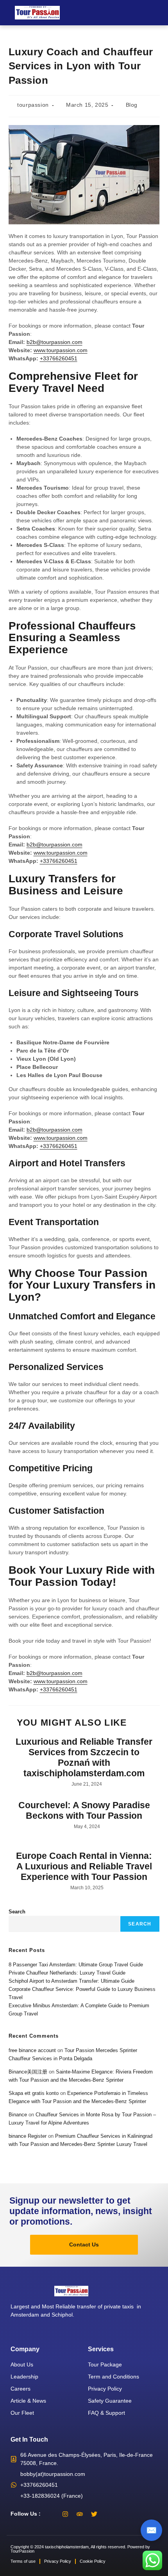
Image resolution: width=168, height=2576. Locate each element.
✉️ (151, 2530)
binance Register (28, 2136)
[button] (157, 13)
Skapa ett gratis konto (34, 2093)
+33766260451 (59, 358)
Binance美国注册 (28, 2072)
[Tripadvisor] (80, 2514)
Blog (132, 105)
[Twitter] (94, 2514)
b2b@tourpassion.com (55, 342)
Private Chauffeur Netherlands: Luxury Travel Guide (67, 1973)
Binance (18, 2115)
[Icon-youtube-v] (109, 2514)
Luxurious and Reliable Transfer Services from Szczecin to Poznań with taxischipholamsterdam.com (84, 1758)
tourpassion (33, 105)
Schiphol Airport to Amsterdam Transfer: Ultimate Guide (71, 1981)
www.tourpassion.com (61, 350)
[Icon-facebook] (51, 2514)
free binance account (32, 2050)
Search (17, 1912)
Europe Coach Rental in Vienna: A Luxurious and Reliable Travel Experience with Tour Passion (84, 1866)
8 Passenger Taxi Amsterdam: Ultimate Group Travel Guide (76, 1965)
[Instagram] (65, 2514)
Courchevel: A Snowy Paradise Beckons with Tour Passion (84, 1811)
